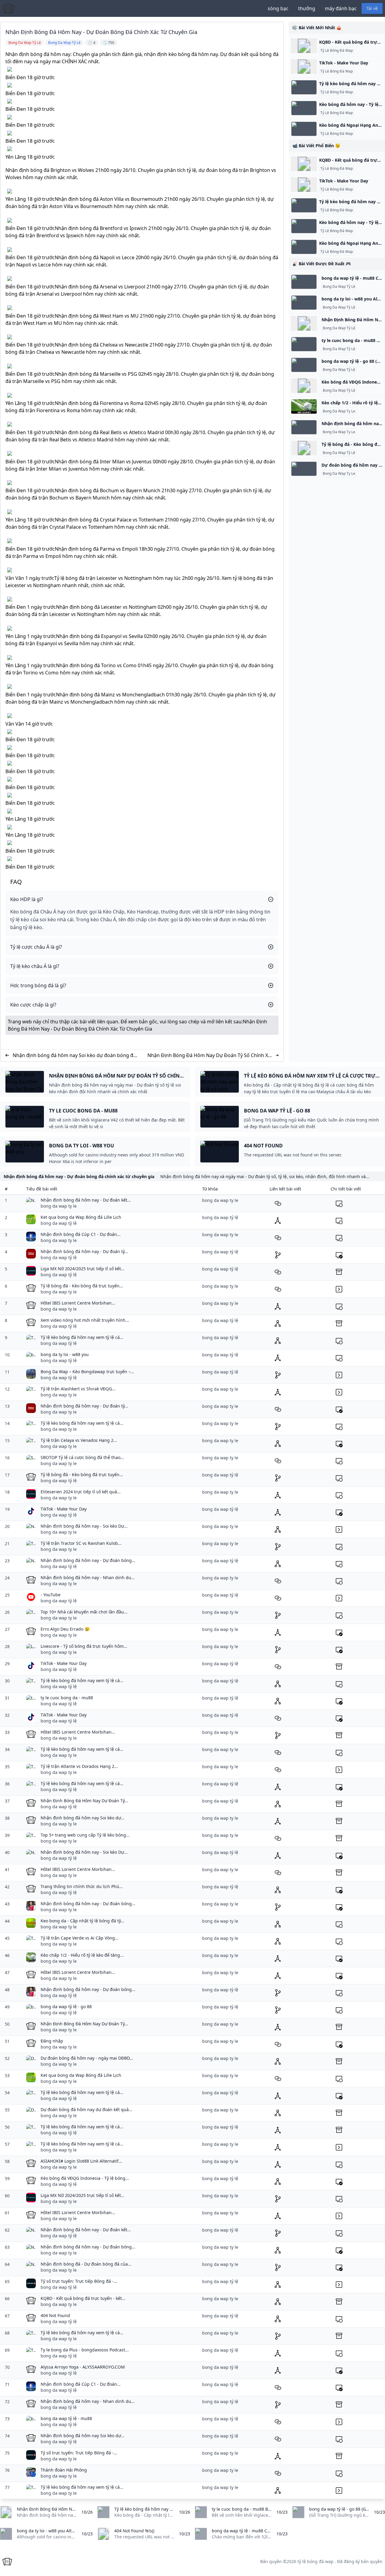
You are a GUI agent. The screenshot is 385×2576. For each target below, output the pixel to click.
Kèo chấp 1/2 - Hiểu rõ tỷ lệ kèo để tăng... (82, 1955)
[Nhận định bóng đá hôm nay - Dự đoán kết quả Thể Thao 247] (304, 427)
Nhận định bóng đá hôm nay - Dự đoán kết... (86, 1200)
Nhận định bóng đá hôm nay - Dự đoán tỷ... (84, 1251)
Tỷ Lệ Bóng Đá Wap (337, 51)
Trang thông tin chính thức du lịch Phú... (82, 1886)
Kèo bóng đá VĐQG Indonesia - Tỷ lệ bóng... (85, 2178)
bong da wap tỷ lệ (59, 1223)
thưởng (307, 8)
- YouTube (51, 1595)
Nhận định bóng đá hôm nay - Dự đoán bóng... (88, 1560)
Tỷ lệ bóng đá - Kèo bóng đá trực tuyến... (82, 1286)
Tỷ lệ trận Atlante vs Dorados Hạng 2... (79, 1766)
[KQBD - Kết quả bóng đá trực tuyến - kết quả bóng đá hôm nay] (304, 46)
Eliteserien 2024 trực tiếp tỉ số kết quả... (81, 1492)
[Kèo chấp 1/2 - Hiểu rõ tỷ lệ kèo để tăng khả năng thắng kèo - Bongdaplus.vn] (304, 406)
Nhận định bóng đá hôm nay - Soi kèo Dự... (84, 1526)
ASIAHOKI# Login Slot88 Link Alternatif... (81, 2161)
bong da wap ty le (59, 1206)
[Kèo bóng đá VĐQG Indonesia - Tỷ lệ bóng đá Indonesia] (304, 386)
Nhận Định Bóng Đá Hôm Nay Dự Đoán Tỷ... (84, 1801)
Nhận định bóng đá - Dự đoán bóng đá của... (86, 2264)
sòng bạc (278, 8)
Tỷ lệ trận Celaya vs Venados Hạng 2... (79, 1440)
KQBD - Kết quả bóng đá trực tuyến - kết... (83, 2298)
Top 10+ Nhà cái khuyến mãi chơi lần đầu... (84, 1612)
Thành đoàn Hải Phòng (64, 2470)
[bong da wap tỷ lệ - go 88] (304, 365)
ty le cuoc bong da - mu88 (67, 1698)
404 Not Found (55, 2315)
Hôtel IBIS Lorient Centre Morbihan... (78, 1303)
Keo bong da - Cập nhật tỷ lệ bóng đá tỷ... (82, 1921)
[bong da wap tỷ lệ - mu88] (304, 282)
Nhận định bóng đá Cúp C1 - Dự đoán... (81, 1234)
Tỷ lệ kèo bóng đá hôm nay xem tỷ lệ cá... (82, 1337)
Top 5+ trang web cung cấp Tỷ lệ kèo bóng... (85, 1835)
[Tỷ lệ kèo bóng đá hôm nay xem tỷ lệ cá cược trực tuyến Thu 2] (304, 87)
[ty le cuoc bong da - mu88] (304, 344)
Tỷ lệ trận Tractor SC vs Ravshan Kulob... (81, 1543)
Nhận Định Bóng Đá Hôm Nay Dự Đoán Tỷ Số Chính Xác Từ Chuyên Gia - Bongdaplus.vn (210, 1055)
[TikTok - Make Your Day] (304, 67)
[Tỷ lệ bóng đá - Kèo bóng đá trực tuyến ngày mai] (304, 448)
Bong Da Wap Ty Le (339, 411)
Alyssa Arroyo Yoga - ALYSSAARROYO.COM (83, 2367)
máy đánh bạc (341, 8)
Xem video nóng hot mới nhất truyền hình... (85, 1320)
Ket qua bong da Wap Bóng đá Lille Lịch (81, 1217)
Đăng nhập (52, 2041)
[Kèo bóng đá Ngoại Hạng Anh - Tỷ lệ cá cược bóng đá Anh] (304, 129)
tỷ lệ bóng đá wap (316, 2561)
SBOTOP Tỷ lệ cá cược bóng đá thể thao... (82, 1457)
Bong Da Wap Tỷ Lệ (339, 287)
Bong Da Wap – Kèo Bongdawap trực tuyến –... (87, 1372)
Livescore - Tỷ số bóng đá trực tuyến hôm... (84, 1646)
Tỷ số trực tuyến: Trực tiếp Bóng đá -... (79, 2281)
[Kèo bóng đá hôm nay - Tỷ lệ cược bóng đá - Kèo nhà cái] (304, 108)
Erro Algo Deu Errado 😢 (65, 1629)
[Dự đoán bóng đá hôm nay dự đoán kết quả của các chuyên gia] (304, 469)
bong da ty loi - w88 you (65, 1354)
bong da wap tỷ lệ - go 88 (66, 2007)
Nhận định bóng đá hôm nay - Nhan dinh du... (88, 1577)
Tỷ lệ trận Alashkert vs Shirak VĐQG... (78, 1389)
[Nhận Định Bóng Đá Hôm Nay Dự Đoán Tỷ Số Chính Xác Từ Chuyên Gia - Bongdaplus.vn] (304, 323)
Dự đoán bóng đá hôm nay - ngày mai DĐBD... (87, 2058)
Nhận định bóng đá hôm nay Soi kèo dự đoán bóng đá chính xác (74, 1055)
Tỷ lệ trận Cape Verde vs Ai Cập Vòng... (80, 1938)
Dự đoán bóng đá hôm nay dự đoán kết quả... (86, 2109)
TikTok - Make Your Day (344, 63)
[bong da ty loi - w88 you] (304, 303)
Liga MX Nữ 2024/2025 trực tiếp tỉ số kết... (83, 1269)
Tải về (372, 8)
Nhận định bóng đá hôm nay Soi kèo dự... (83, 1818)
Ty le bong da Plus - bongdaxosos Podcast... (85, 2350)
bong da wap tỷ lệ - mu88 (66, 2418)
